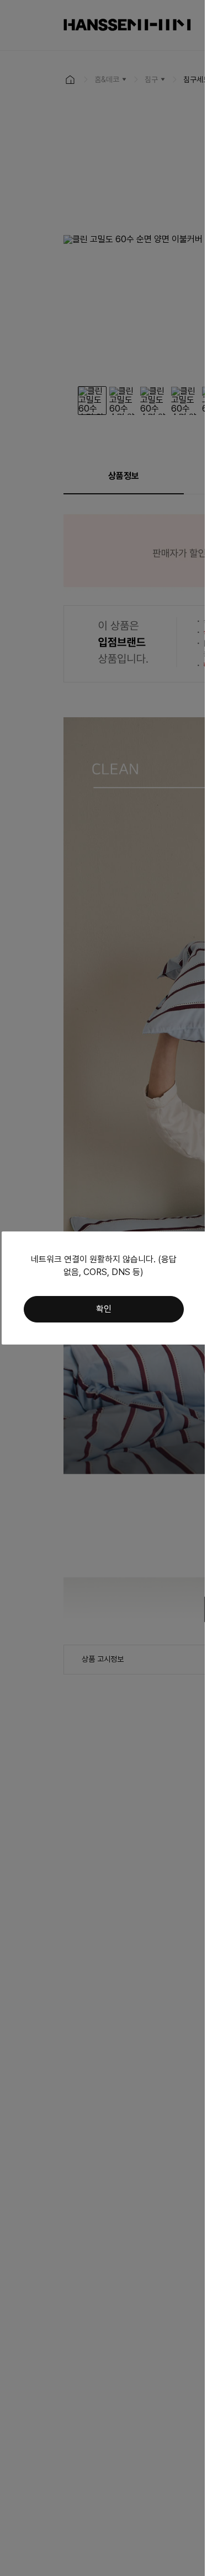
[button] (104, 1309)
